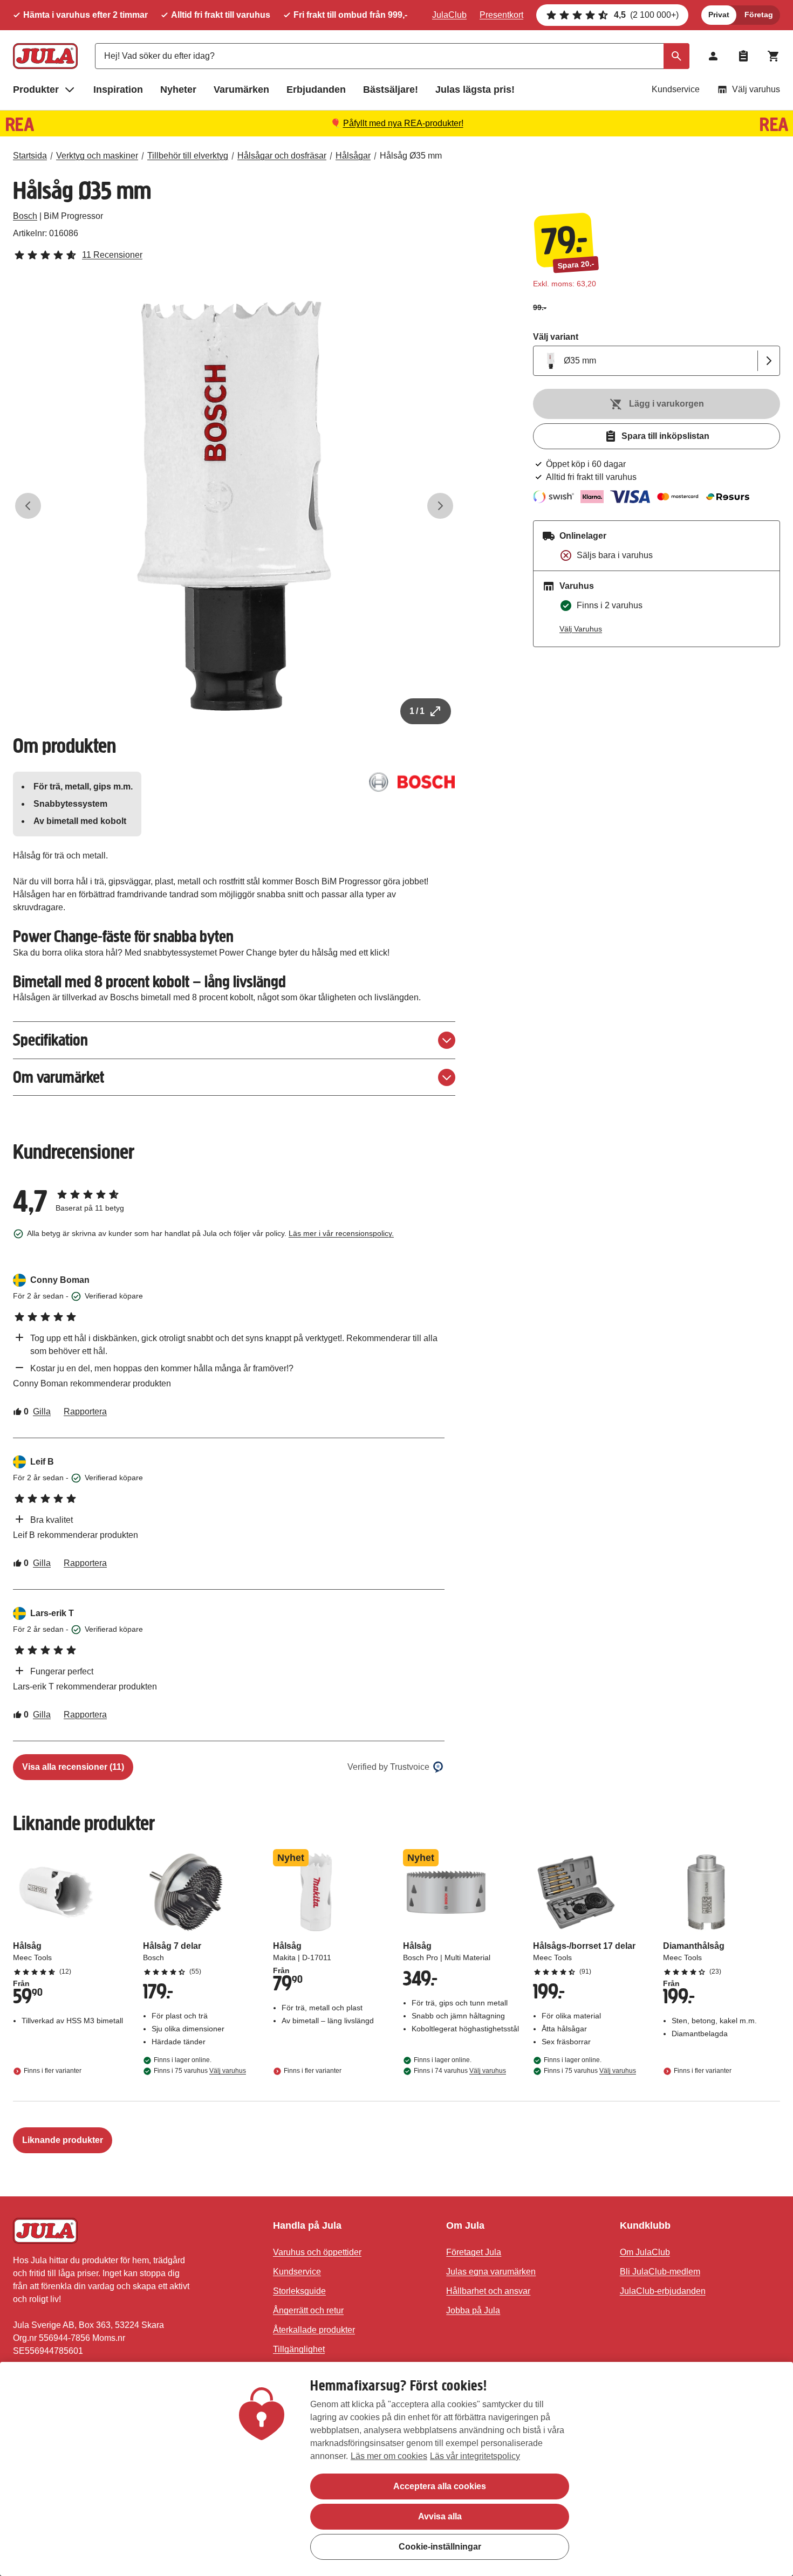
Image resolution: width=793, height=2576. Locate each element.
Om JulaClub (645, 2252)
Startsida (30, 156)
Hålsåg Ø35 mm (411, 156)
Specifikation (50, 1040)
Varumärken (241, 90)
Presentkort (501, 15)
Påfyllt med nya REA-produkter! (403, 123)
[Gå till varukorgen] (774, 56)
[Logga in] (713, 56)
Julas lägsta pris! (475, 90)
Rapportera (85, 1411)
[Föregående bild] (28, 506)
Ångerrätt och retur (308, 2310)
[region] (396, 2469)
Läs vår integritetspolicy (475, 2456)
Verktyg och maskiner (97, 156)
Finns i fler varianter (53, 2071)
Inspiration (118, 90)
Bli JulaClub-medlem (660, 2272)
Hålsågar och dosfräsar (282, 156)
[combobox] (392, 56)
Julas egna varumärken (491, 2272)
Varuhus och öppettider (317, 2252)
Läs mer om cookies (389, 2456)
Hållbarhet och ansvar (488, 2291)
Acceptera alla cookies (440, 2486)
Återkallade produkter (314, 2330)
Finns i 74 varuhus (460, 2071)
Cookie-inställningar (440, 2547)
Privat (719, 15)
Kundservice (676, 89)
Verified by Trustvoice (388, 1767)
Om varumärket (59, 1077)
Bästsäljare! (391, 90)
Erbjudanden (316, 90)
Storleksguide (299, 2291)
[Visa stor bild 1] (234, 506)
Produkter (36, 90)
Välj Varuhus (581, 629)
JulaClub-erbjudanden (663, 2291)
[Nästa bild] (440, 506)
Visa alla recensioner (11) (73, 1767)
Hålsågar (353, 156)
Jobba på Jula (473, 2310)
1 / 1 (417, 711)
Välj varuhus (756, 89)
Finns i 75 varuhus (200, 2071)
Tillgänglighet (299, 2349)
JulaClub (449, 15)
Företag (759, 15)
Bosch (25, 216)
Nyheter (178, 90)
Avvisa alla (440, 2516)
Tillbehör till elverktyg (188, 156)
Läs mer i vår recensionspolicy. (341, 1233)
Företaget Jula (474, 2252)
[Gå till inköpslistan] (743, 56)
